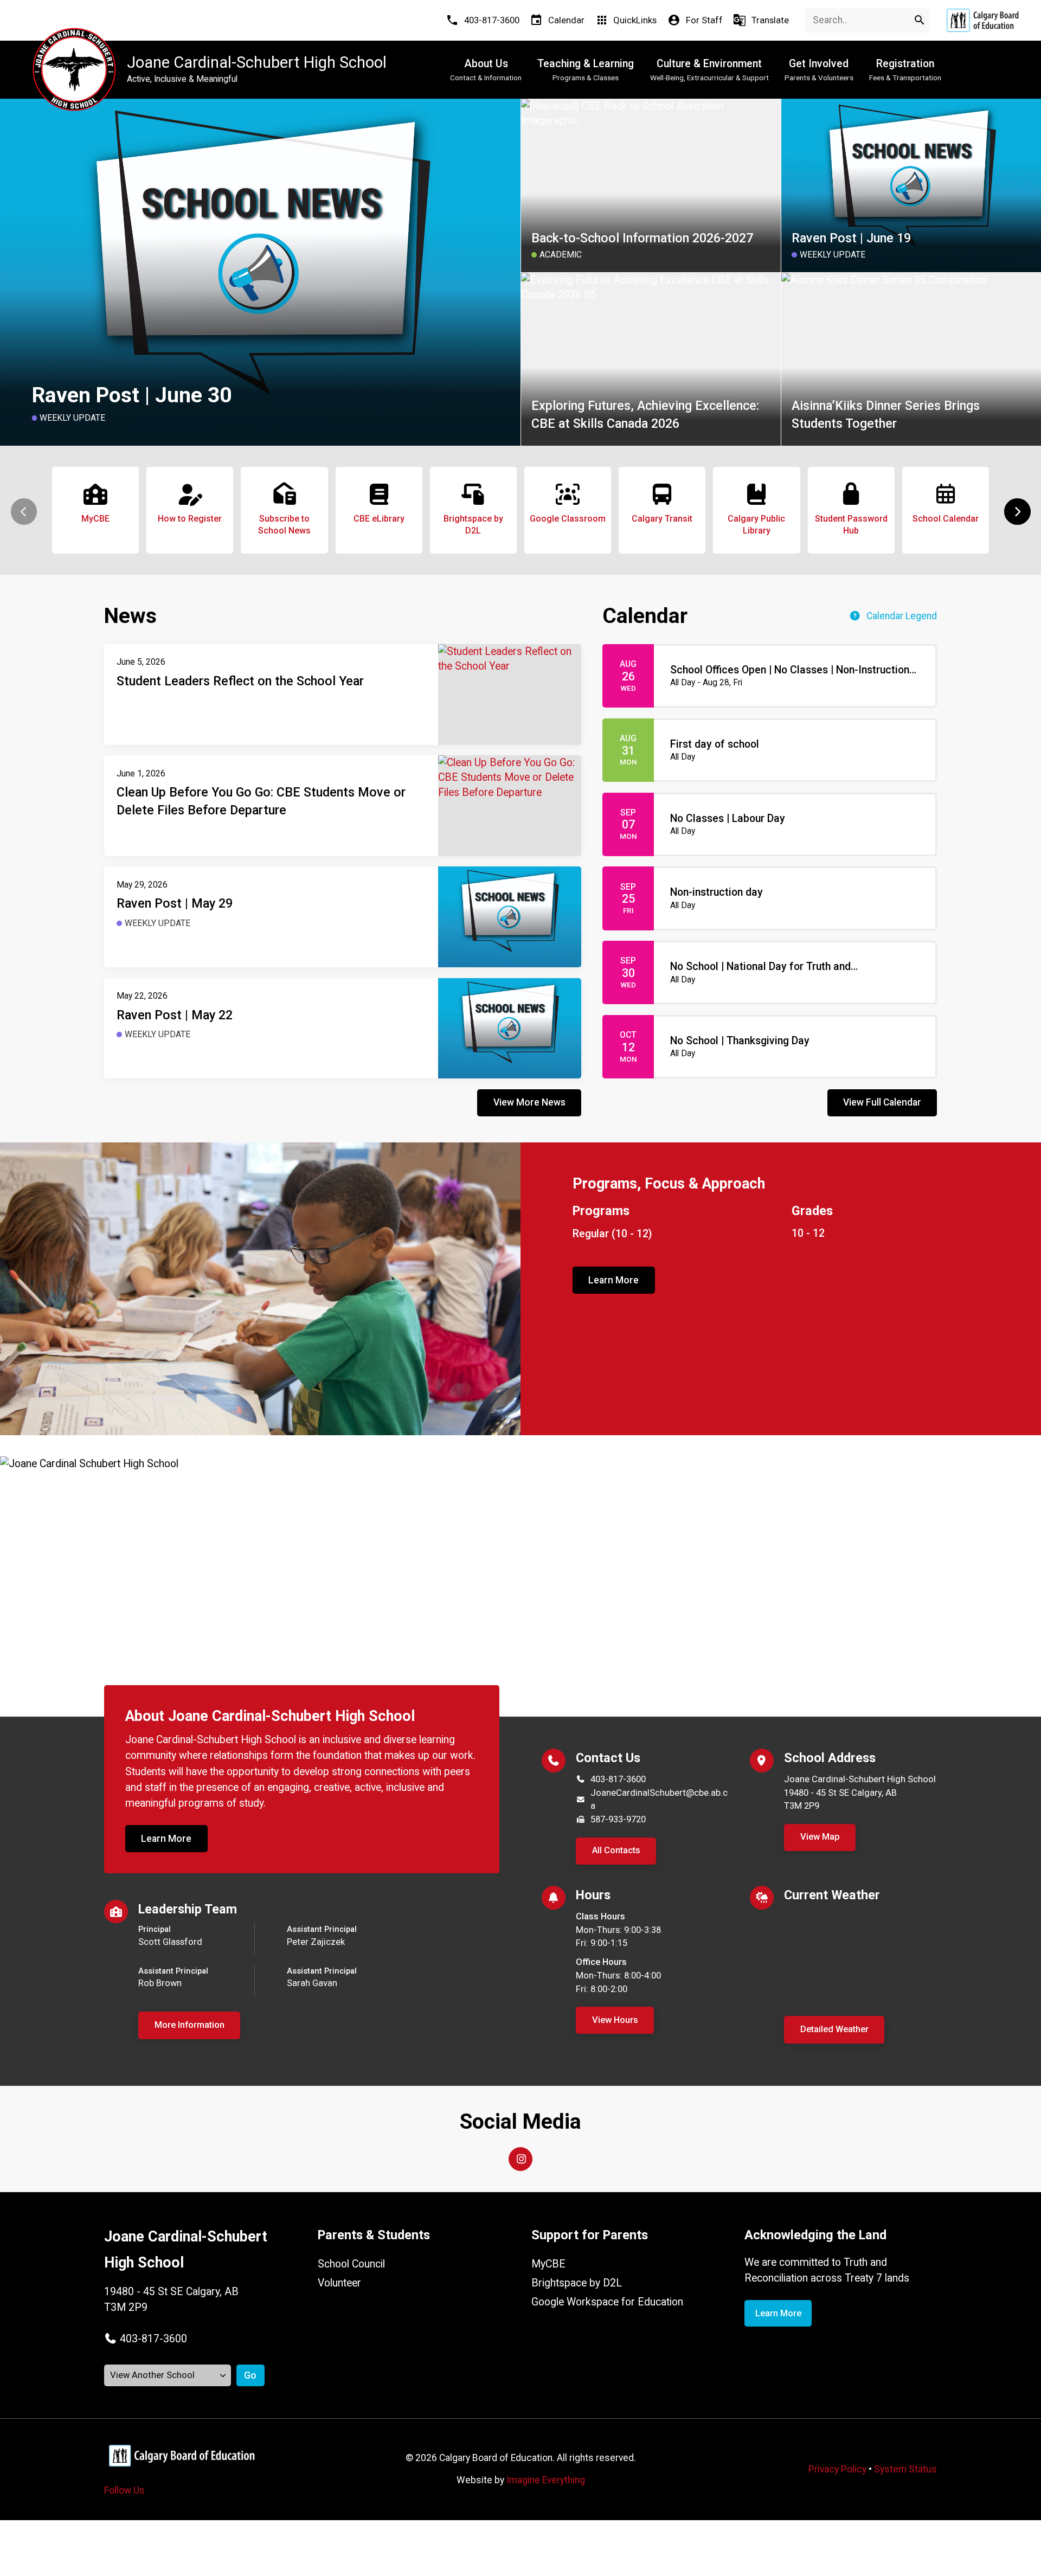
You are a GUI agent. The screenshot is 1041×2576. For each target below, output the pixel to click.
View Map (820, 1837)
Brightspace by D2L (577, 2283)
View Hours (615, 2020)
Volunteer (339, 2283)
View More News (529, 1102)
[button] (1017, 512)
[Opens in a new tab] (982, 20)
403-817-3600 (618, 1779)
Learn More (613, 1280)
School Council (351, 2264)
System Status (905, 2469)
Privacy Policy (837, 2469)
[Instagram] (520, 2159)
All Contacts (616, 1850)
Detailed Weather (834, 2029)
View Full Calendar (882, 1102)
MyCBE (548, 2264)
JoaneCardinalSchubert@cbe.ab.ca (659, 1800)
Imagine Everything (546, 2480)
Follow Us (124, 2490)
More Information (189, 2025)
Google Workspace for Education (607, 2302)
